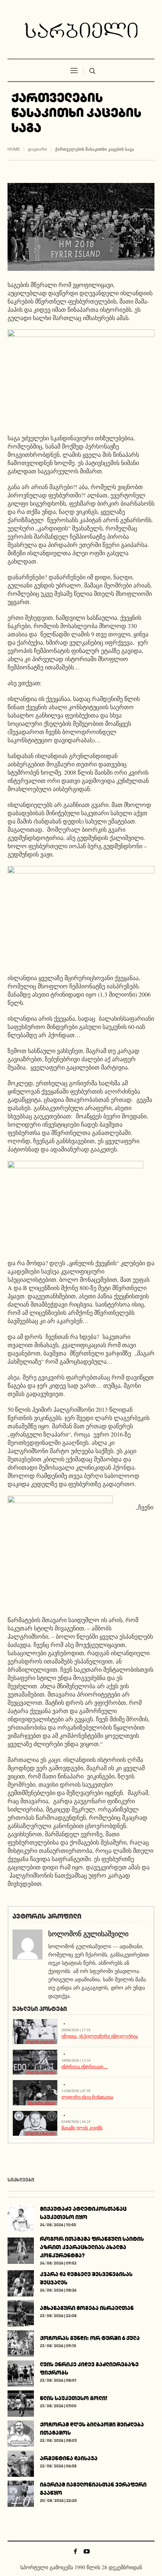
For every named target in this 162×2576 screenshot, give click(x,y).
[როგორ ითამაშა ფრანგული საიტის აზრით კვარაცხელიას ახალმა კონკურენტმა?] (21, 2250)
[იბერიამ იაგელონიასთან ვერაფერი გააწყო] (21, 2493)
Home (14, 149)
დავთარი (37, 149)
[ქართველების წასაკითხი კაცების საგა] (81, 226)
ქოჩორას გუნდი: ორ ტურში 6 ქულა (90, 2338)
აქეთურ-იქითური (40, 2042)
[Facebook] (75, 2551)
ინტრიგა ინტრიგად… (85, 2066)
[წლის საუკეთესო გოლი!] (21, 2403)
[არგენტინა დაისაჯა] (21, 2463)
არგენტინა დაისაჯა (69, 2458)
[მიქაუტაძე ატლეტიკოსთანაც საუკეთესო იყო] (21, 2217)
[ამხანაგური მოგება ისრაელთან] (21, 2312)
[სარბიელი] (81, 30)
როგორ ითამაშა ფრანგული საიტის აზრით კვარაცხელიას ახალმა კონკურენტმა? (92, 2247)
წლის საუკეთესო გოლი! (74, 2398)
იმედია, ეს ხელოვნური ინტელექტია (100, 2036)
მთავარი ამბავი (41, 2103)
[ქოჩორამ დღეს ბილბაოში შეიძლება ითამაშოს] (21, 2433)
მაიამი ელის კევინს (82, 2127)
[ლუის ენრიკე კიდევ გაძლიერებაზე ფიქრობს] (21, 2373)
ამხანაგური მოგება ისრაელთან (87, 2308)
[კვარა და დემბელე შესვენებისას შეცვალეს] (21, 2282)
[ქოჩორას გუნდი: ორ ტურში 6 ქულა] (21, 2343)
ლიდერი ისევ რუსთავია (87, 2097)
